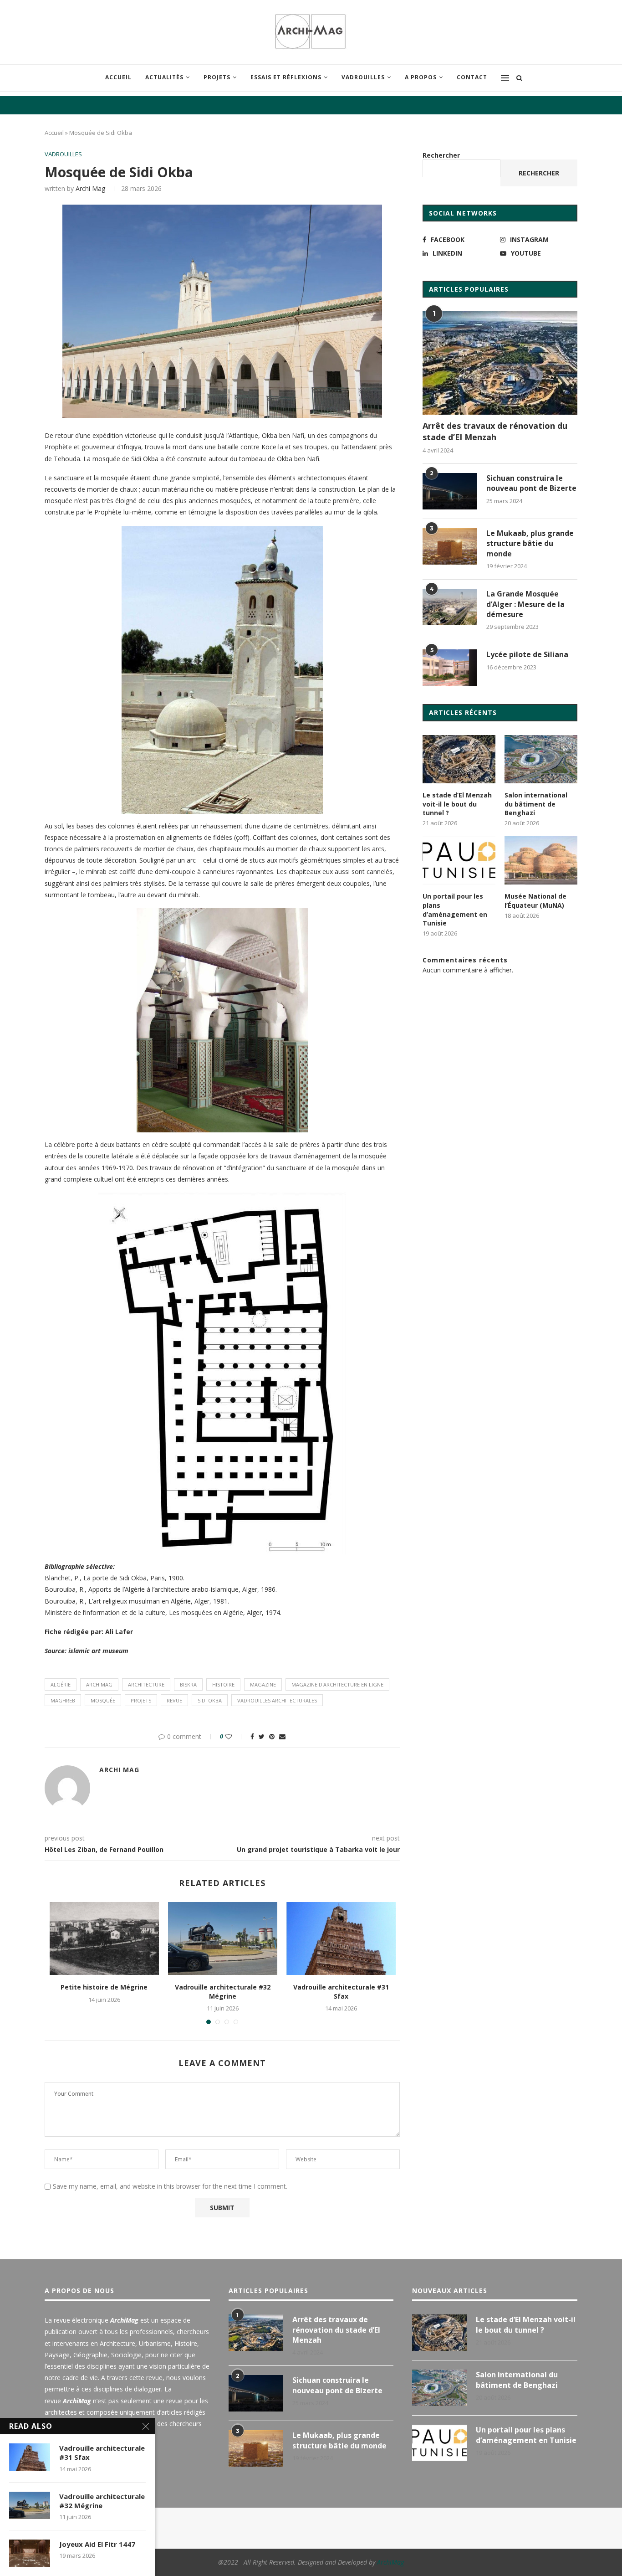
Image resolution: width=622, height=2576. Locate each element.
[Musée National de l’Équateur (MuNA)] (541, 861)
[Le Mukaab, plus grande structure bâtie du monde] (450, 546)
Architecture (146, 1684)
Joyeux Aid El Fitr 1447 (97, 2544)
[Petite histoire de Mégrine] (104, 1938)
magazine (263, 1684)
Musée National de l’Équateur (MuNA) (535, 901)
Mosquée (103, 1700)
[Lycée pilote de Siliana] (450, 668)
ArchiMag (99, 1684)
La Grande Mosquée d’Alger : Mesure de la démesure (525, 604)
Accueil (118, 77)
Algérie (61, 1684)
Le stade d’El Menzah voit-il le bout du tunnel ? (457, 804)
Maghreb (63, 1700)
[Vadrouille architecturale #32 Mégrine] (223, 1938)
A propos (421, 77)
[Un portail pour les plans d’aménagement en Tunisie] (459, 861)
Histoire (223, 1684)
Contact (472, 77)
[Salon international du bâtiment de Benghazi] (541, 759)
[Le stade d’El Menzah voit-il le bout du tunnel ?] (459, 759)
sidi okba (210, 1700)
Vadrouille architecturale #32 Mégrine (223, 1992)
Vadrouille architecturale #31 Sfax (341, 1992)
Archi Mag (90, 188)
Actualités (164, 77)
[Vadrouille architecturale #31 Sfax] (341, 1938)
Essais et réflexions (286, 77)
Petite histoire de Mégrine (104, 1987)
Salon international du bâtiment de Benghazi (536, 804)
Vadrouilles (363, 77)
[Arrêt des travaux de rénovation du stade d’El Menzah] (500, 363)
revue (174, 1700)
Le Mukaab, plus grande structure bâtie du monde (530, 543)
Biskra (188, 1684)
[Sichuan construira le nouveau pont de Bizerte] (450, 491)
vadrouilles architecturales (277, 1700)
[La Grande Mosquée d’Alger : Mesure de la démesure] (450, 607)
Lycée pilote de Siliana (527, 654)
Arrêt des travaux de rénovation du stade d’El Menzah (495, 431)
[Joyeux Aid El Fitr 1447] (30, 2553)
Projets (217, 77)
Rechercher (441, 155)
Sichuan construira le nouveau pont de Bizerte (531, 483)
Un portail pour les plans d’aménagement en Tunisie (455, 910)
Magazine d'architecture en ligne (337, 1684)
